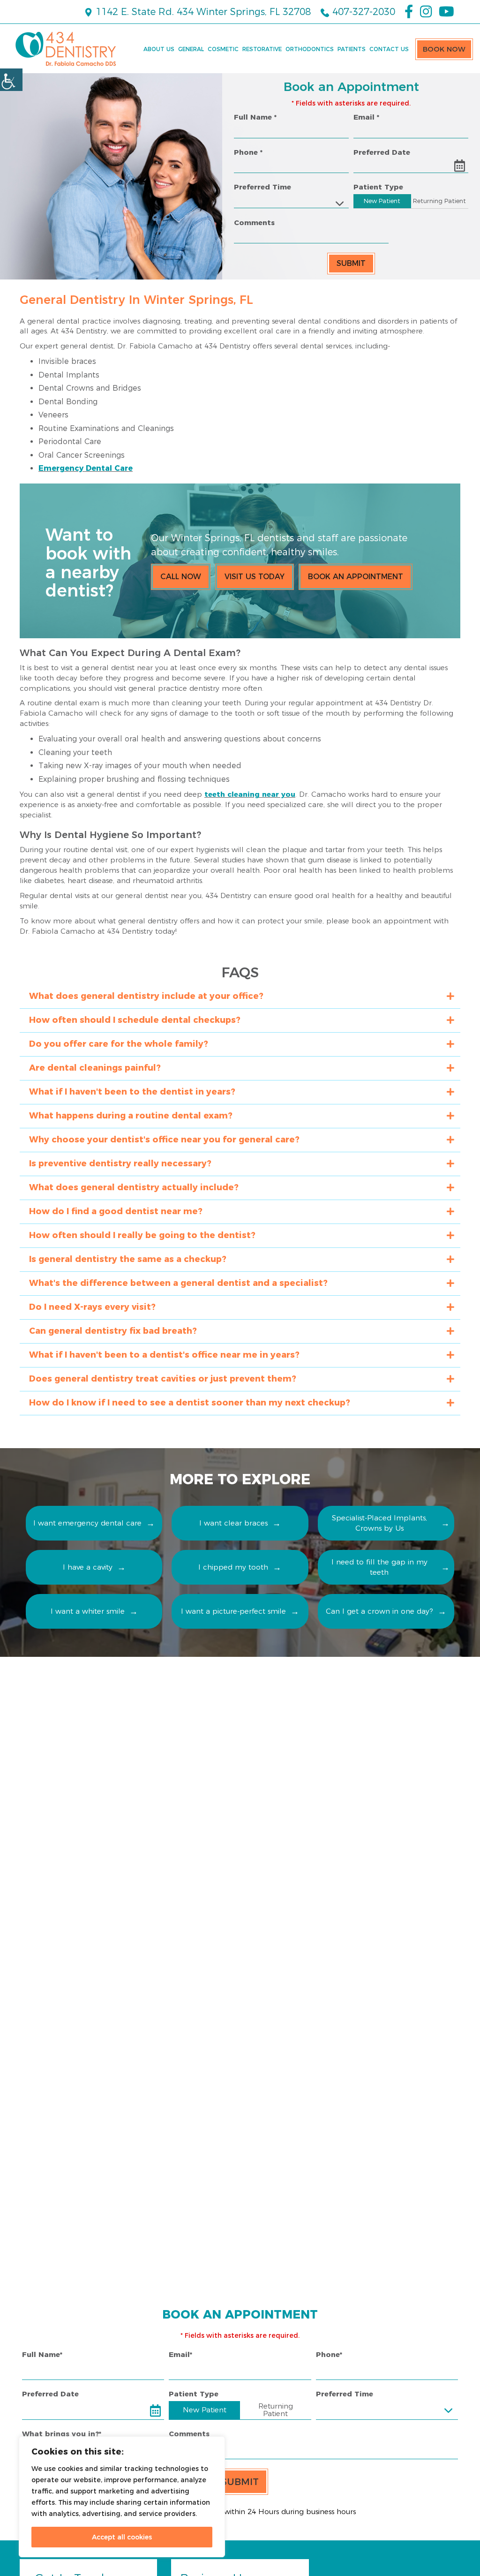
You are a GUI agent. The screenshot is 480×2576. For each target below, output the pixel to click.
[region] (122, 2497)
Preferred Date (382, 152)
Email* (180, 2354)
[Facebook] (409, 12)
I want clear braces (233, 1523)
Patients (352, 49)
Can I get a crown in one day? (379, 1611)
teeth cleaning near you (250, 794)
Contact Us (389, 49)
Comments (254, 223)
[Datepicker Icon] (459, 166)
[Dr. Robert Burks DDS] (66, 49)
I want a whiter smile (88, 1611)
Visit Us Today (255, 577)
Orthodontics (310, 49)
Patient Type (378, 187)
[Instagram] (426, 12)
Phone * (248, 152)
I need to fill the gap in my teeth (379, 1567)
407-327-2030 (362, 12)
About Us (159, 49)
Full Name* (42, 2354)
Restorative (262, 49)
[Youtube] (446, 12)
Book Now (444, 49)
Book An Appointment (356, 577)
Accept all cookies (122, 2537)
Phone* (329, 2354)
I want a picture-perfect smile (233, 1611)
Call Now (181, 577)
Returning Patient (439, 201)
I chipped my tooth (233, 1567)
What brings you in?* (62, 2434)
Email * (366, 117)
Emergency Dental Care (86, 468)
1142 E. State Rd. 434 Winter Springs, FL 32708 (202, 12)
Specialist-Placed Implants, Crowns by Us (379, 1523)
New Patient (382, 201)
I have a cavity (88, 1567)
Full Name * (255, 117)
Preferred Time (262, 187)
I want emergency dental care (87, 1523)
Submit (351, 263)
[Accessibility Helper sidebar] (11, 80)
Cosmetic (223, 49)
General (191, 49)
